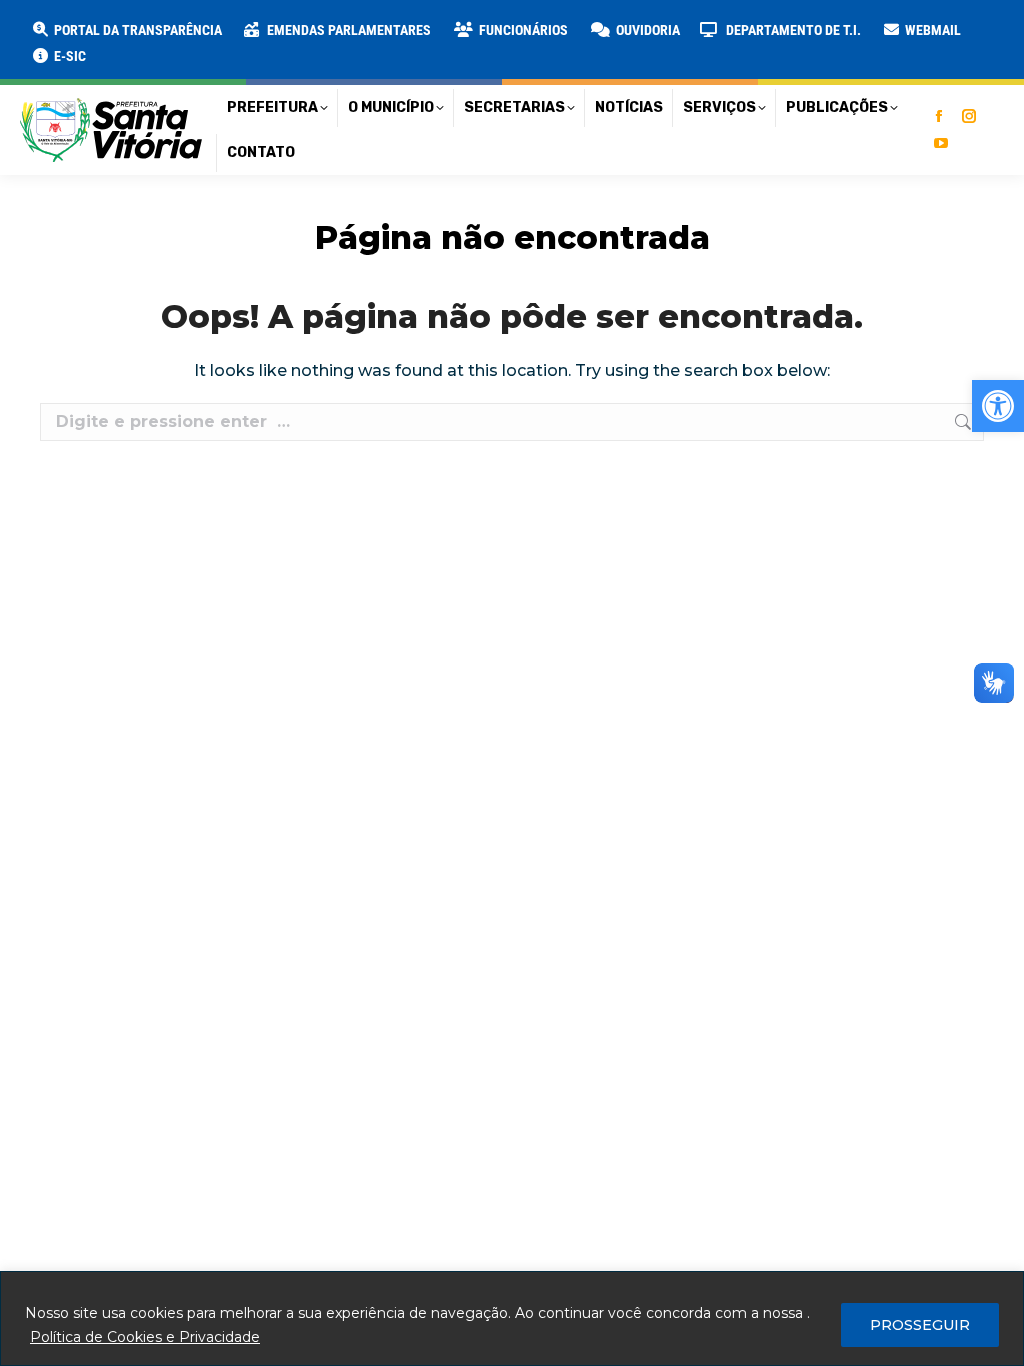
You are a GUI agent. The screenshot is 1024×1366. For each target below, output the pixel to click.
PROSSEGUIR (920, 1325)
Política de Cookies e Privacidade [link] (145, 1337)
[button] (322, 30)
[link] (998, 406)
